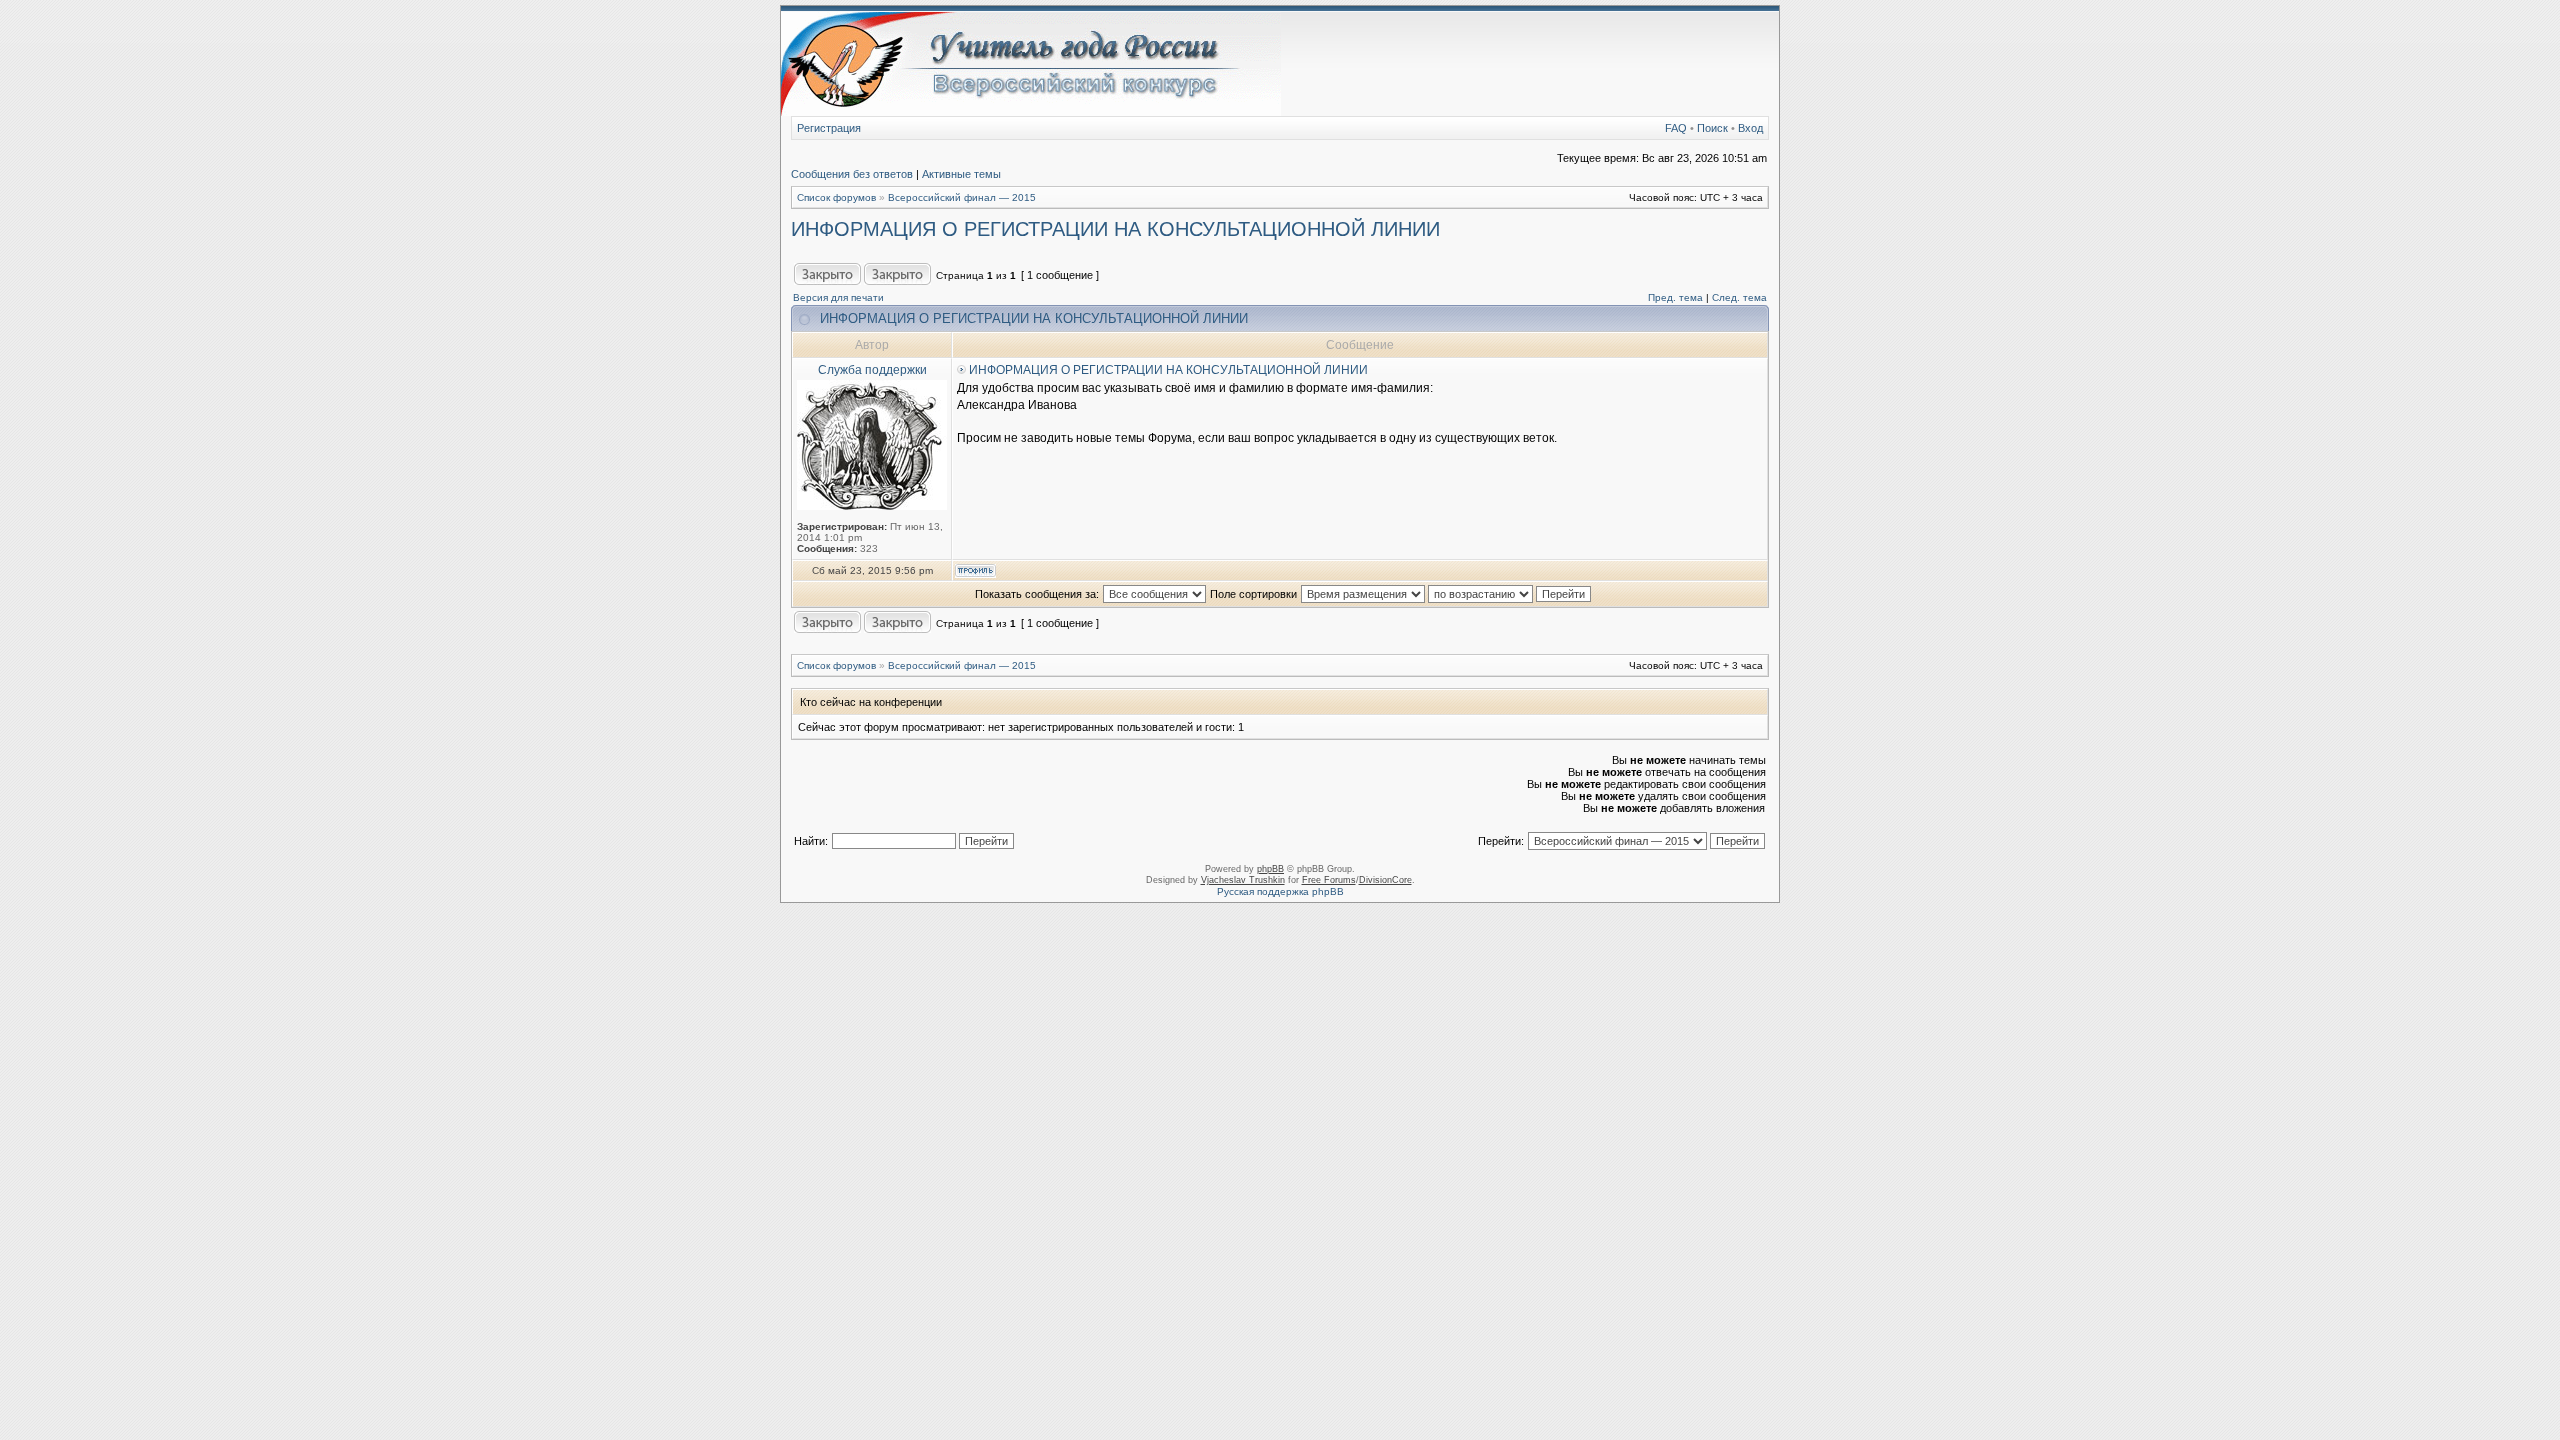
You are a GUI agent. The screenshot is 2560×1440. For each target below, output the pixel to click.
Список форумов (836, 197)
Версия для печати (838, 297)
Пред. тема (1675, 297)
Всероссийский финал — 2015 (962, 197)
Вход (1750, 128)
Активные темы (961, 174)
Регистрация (829, 128)
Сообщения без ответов (852, 174)
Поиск (1712, 128)
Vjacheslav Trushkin (1243, 880)
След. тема (1739, 297)
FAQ (1676, 128)
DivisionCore (1385, 880)
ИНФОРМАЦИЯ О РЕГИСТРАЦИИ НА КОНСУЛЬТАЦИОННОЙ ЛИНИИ (1115, 229)
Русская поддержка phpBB (1280, 891)
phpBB (1270, 869)
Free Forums (1329, 880)
